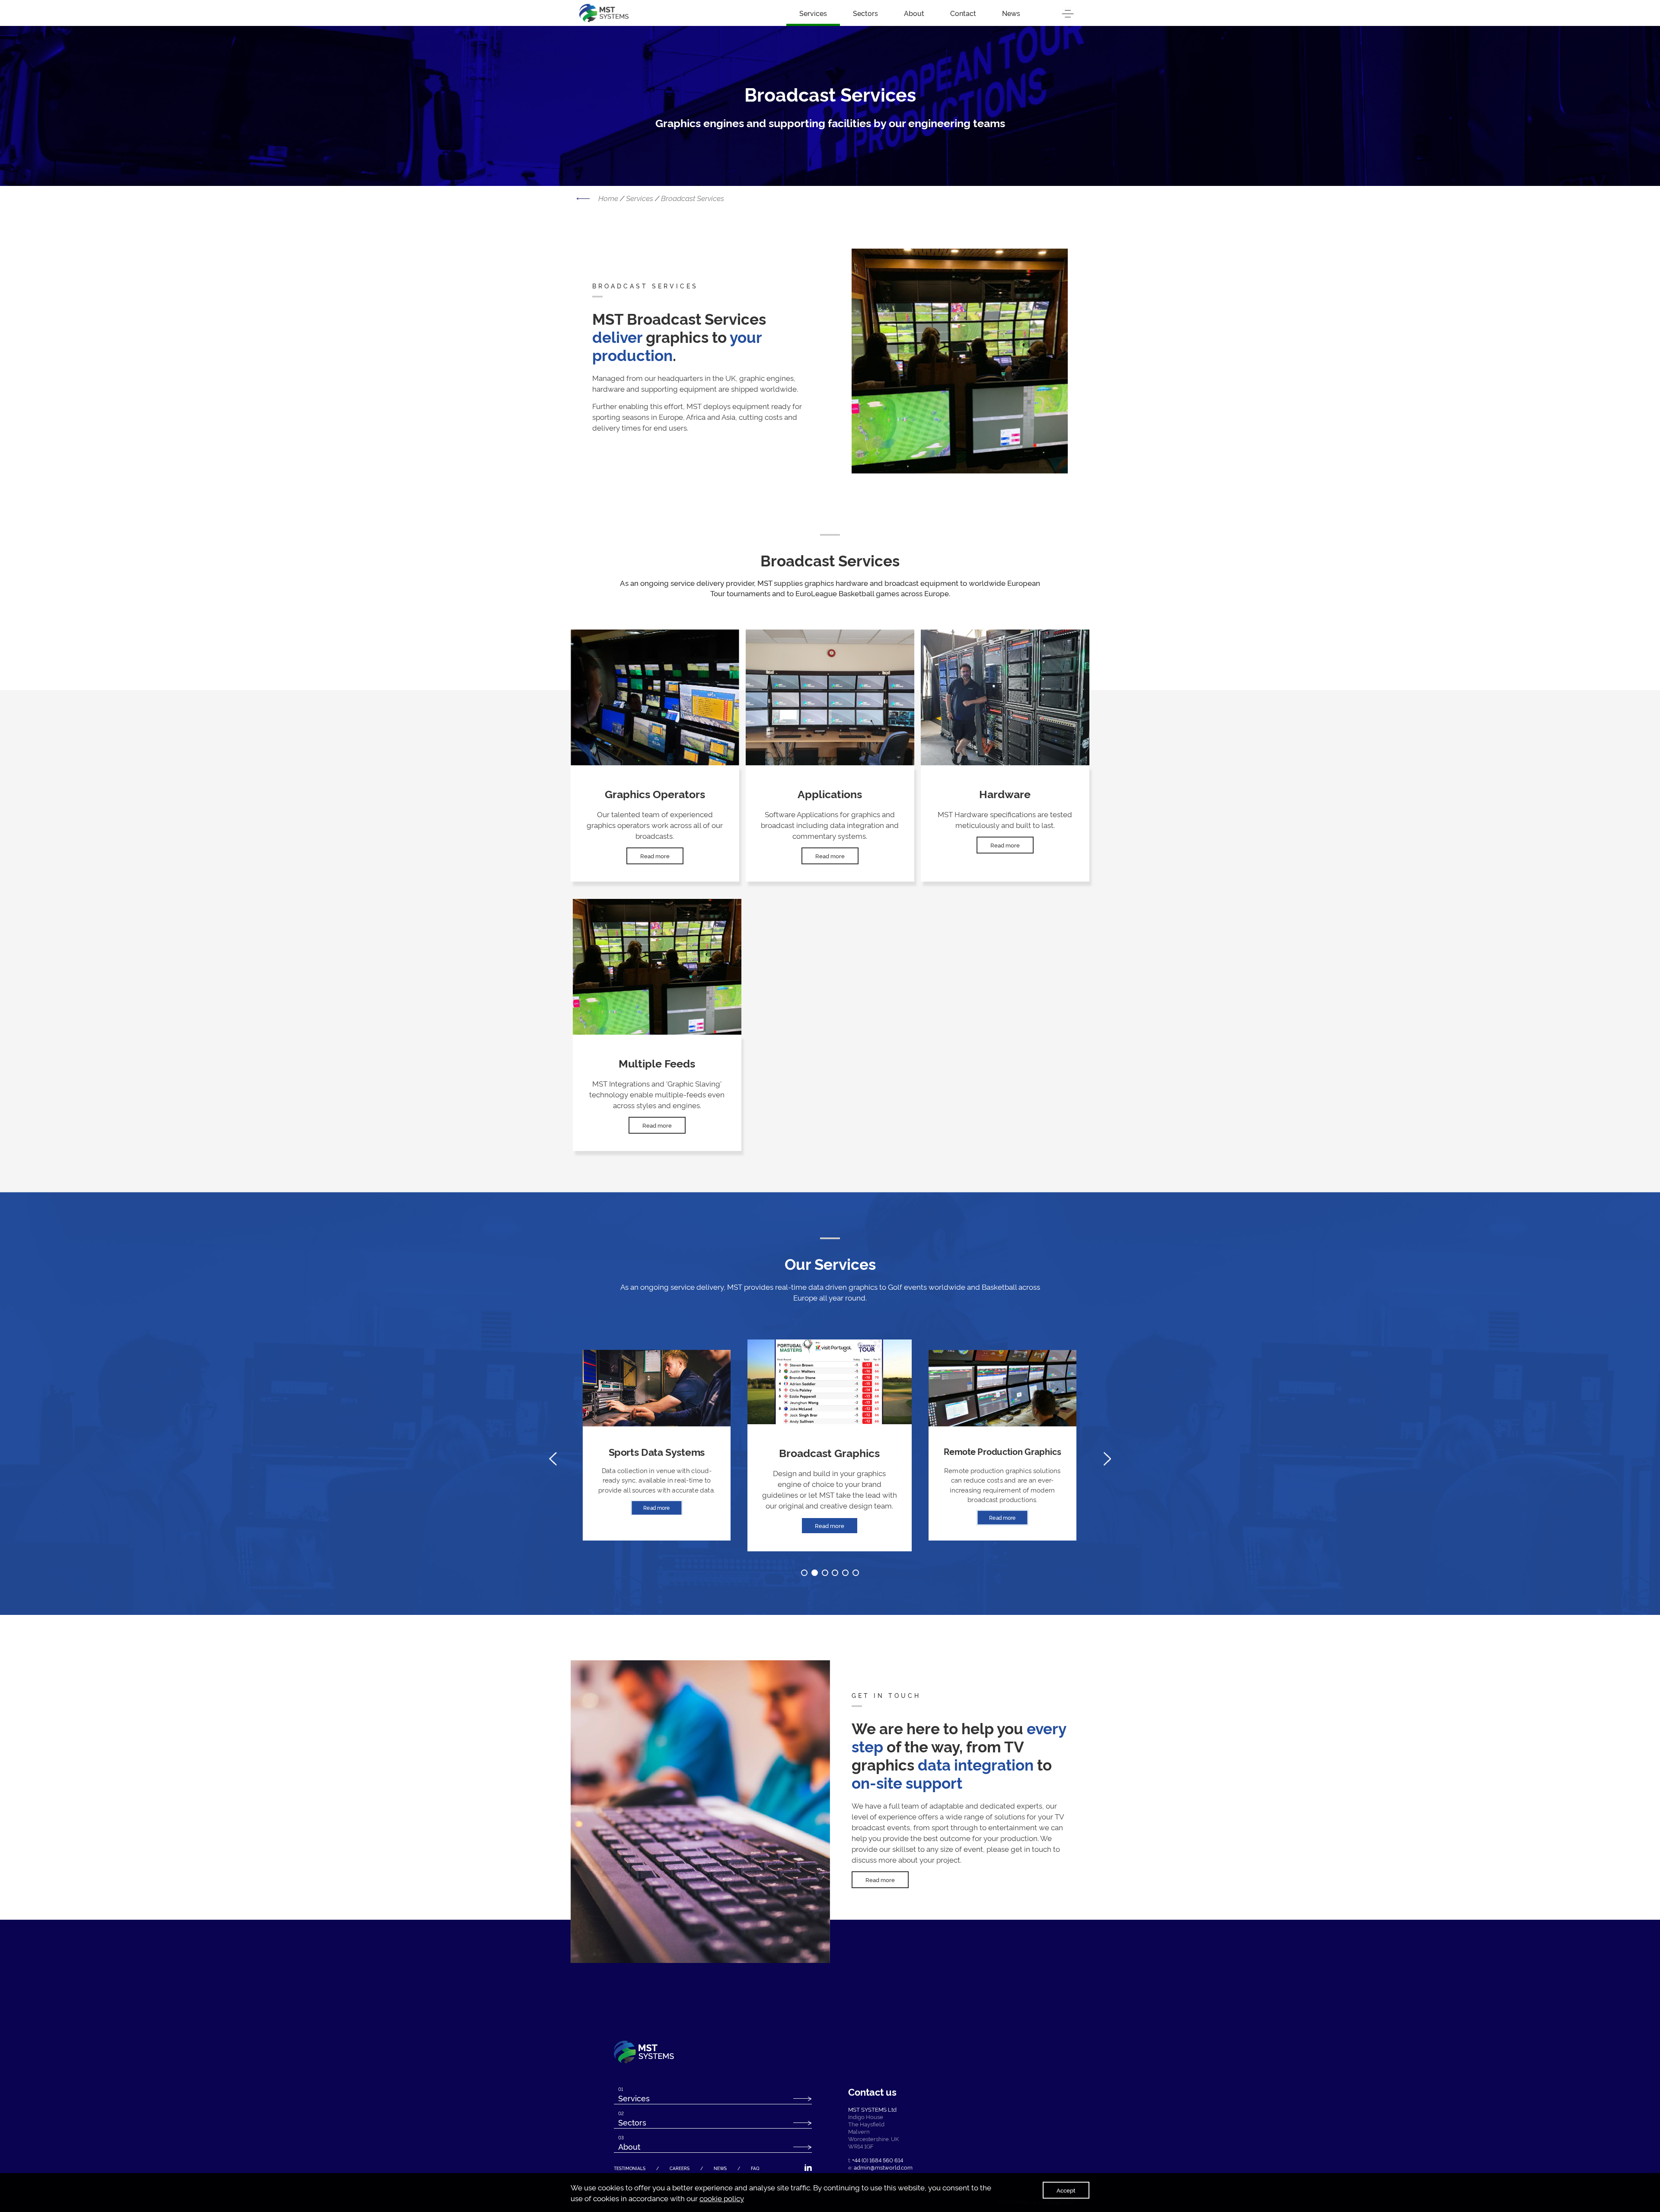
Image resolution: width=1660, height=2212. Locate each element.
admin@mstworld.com (883, 2167)
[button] (804, 1573)
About (914, 13)
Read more (655, 856)
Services (813, 13)
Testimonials (630, 2168)
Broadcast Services (693, 198)
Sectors (865, 13)
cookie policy (722, 2198)
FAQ (755, 2168)
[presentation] (553, 1459)
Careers (680, 2168)
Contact (963, 13)
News (1011, 13)
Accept (1066, 2190)
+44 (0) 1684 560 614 (878, 2160)
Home (608, 198)
